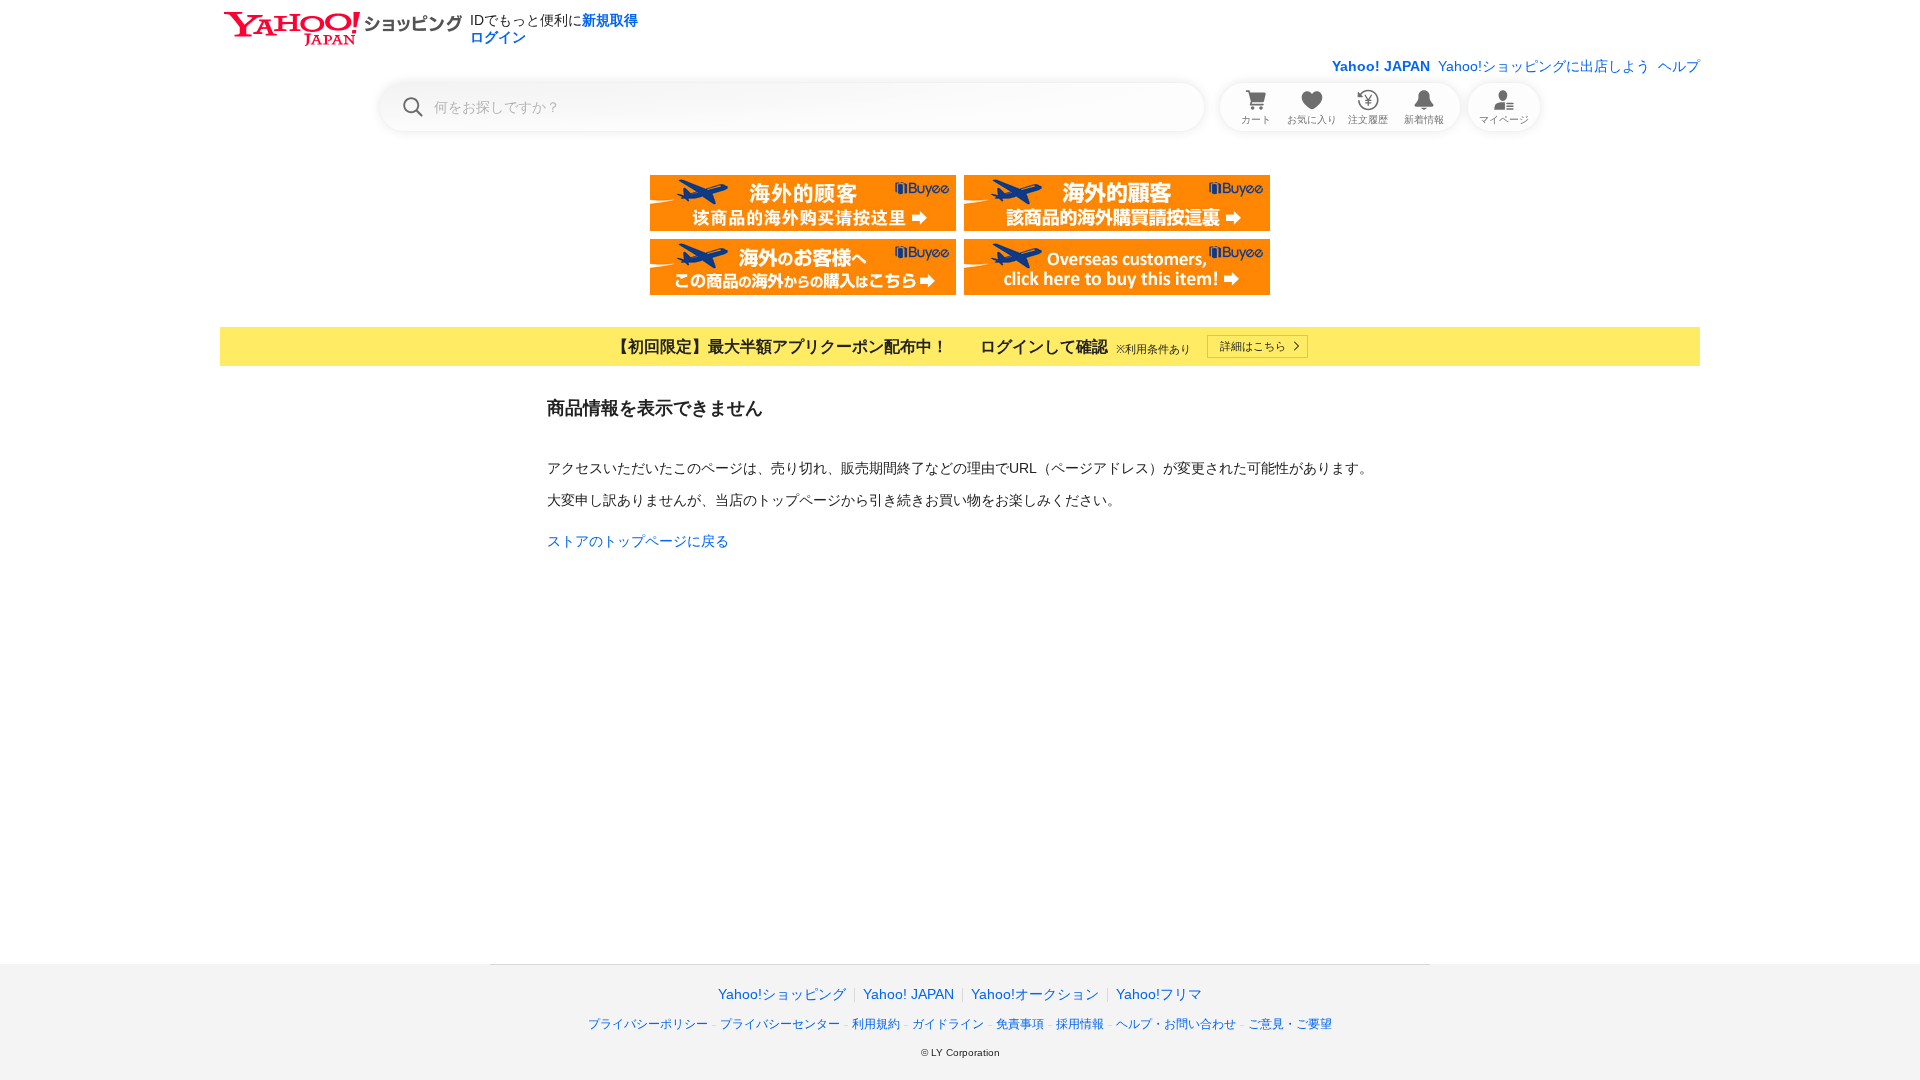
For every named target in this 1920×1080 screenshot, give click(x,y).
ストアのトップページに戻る (638, 541)
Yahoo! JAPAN (1381, 66)
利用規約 (876, 1024)
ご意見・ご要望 (1290, 1024)
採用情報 (1080, 1024)
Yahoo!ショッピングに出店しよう (1544, 66)
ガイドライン (948, 1024)
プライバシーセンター (780, 1024)
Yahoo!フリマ (1159, 994)
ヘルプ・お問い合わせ (1176, 1024)
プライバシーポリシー (648, 1024)
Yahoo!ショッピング (782, 994)
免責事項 (1020, 1024)
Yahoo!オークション (1035, 994)
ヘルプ (1679, 66)
